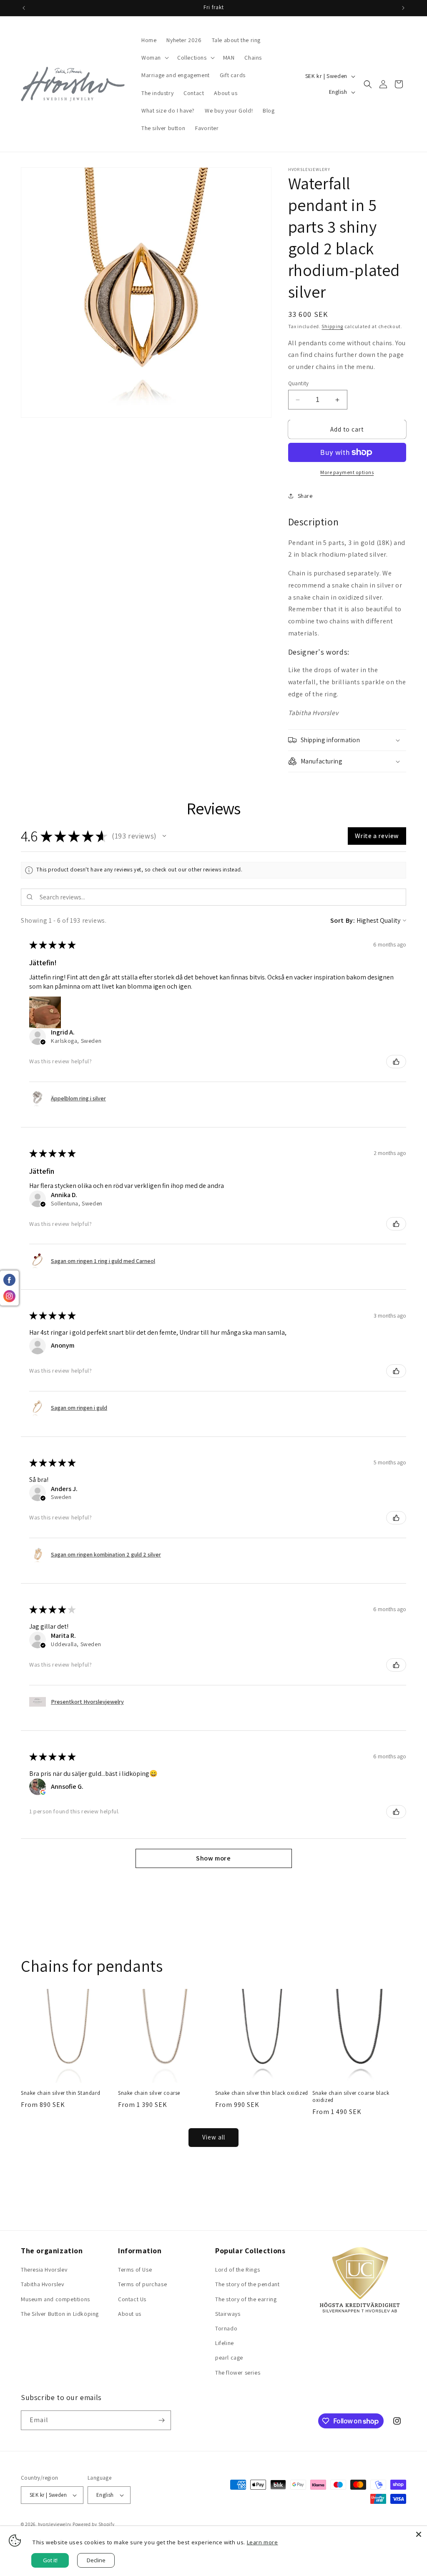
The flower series (238, 2373)
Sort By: (343, 920)
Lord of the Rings (237, 2270)
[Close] (419, 2534)
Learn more (262, 2542)
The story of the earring (246, 2299)
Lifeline (225, 2343)
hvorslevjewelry (55, 2524)
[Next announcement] (403, 8)
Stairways (228, 2314)
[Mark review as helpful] (396, 1062)
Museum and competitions (55, 2299)
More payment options (347, 472)
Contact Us (132, 2299)
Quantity (299, 383)
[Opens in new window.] (43, 1792)
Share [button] (305, 496)
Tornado (226, 2328)
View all (214, 2137)
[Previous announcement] (24, 8)
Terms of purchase (142, 2284)
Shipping (332, 326)
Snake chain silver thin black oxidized (262, 2093)
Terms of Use (135, 2270)
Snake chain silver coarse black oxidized (351, 2097)
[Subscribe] (161, 2420)
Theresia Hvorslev (44, 2270)
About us (130, 2314)
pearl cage (229, 2358)
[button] (154, 58)
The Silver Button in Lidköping (60, 2314)
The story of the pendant (247, 2284)
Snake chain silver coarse (149, 2093)
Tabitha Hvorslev (43, 2284)
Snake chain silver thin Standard (60, 2093)
